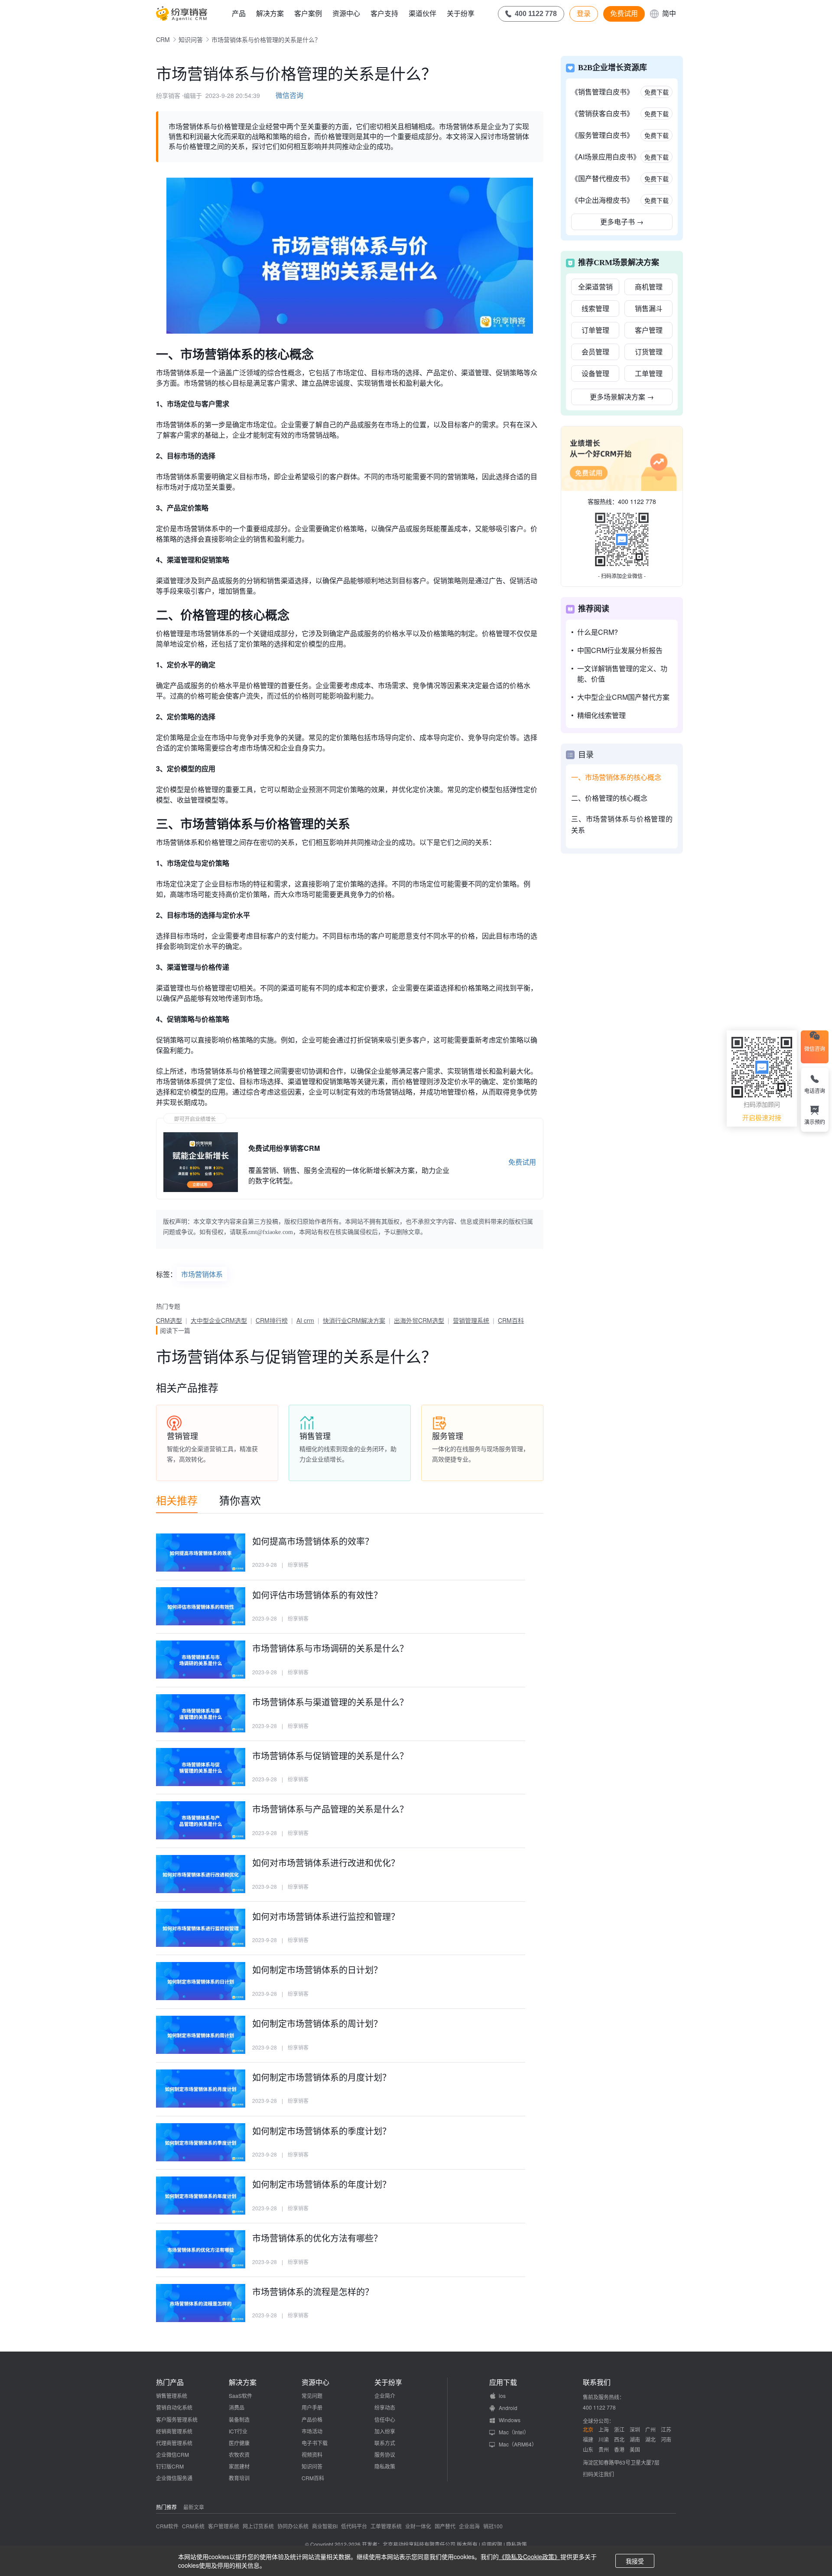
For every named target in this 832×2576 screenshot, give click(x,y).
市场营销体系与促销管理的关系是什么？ (296, 1356)
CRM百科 (511, 1320)
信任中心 (385, 2419)
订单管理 (595, 330)
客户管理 (649, 330)
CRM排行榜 (272, 1320)
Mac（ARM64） (518, 2444)
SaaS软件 (240, 2396)
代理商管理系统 (174, 2443)
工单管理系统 (386, 2526)
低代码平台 (354, 2526)
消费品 (237, 2407)
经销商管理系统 (174, 2431)
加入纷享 (385, 2431)
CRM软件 (167, 2526)
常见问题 (312, 2396)
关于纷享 (461, 13)
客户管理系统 (224, 2526)
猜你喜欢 (240, 1500)
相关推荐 (177, 1500)
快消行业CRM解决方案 (354, 1320)
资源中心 (346, 13)
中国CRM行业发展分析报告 (620, 650)
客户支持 (384, 13)
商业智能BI (325, 2526)
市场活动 (312, 2431)
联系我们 (597, 2382)
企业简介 (385, 2396)
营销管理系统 (471, 1320)
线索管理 (595, 308)
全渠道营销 (595, 287)
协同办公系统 (293, 2526)
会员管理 (595, 352)
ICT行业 (238, 2431)
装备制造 (239, 2419)
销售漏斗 (649, 308)
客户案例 (308, 13)
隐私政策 (385, 2466)
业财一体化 (418, 2526)
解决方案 (270, 13)
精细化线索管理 (601, 715)
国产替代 (445, 2526)
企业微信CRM (172, 2454)
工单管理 (649, 373)
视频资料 (312, 2454)
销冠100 (493, 2526)
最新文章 (194, 2507)
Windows (510, 2420)
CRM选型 (169, 1320)
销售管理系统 (172, 2396)
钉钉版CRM (170, 2466)
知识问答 (191, 39)
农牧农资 (239, 2454)
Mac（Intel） (514, 2432)
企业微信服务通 (174, 2478)
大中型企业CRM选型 (219, 1320)
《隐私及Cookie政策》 (530, 2557)
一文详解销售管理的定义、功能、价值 (622, 674)
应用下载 (503, 2382)
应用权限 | (494, 2544)
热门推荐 (166, 2507)
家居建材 (239, 2466)
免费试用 (624, 13)
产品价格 (312, 2419)
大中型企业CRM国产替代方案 (623, 697)
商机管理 (649, 287)
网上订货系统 (258, 2526)
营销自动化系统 (174, 2407)
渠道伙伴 (422, 13)
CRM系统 (193, 2526)
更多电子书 (622, 222)
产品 (239, 13)
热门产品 (170, 2382)
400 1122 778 (637, 501)
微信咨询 (289, 95)
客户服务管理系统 (177, 2419)
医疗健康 (239, 2443)
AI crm (305, 1320)
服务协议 (385, 2454)
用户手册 (312, 2407)
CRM (163, 39)
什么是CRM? (598, 632)
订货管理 (649, 352)
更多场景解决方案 (622, 397)
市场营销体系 (202, 1274)
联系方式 (385, 2443)
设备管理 (595, 373)
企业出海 (469, 2526)
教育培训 (239, 2478)
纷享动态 (385, 2407)
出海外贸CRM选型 (419, 1320)
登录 (584, 13)
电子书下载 (315, 2443)
